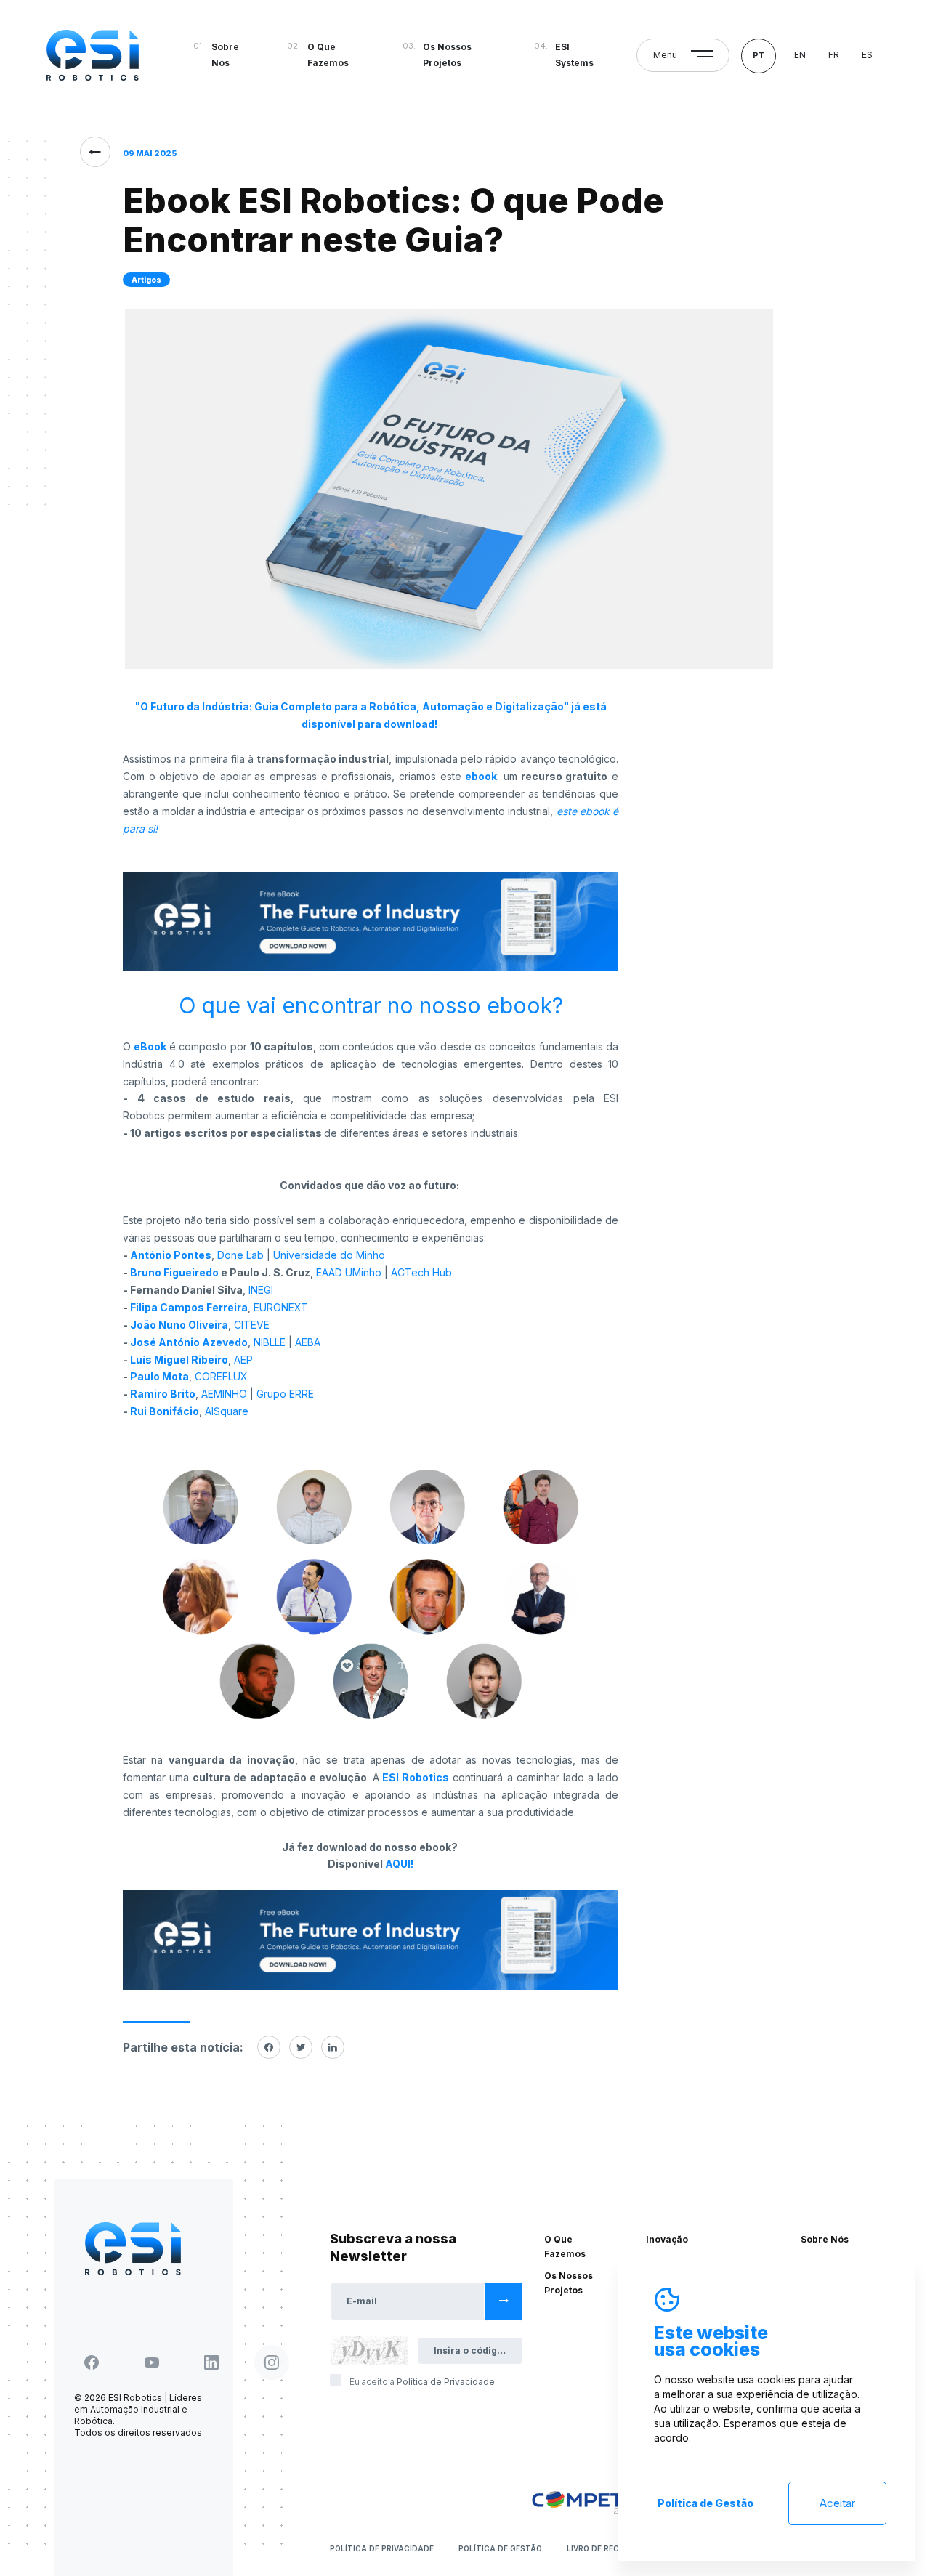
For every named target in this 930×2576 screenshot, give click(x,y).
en (800, 55)
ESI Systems (574, 55)
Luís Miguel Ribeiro (179, 1360)
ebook (481, 776)
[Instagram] (272, 2362)
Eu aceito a (422, 2382)
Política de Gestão (500, 2548)
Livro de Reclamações (615, 2548)
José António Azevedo (189, 1342)
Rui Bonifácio (165, 1411)
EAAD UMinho (347, 1272)
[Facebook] (269, 2047)
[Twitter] (301, 2047)
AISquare (227, 1411)
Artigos (146, 280)
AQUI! (399, 1864)
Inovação (667, 2239)
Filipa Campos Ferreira (189, 1307)
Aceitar (837, 2503)
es (867, 55)
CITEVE (252, 1325)
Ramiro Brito (163, 1394)
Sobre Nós (225, 55)
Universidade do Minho (329, 1255)
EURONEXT (281, 1307)
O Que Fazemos (328, 55)
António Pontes (171, 1255)
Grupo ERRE (285, 1394)
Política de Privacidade (382, 2548)
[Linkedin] (333, 2047)
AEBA (308, 1342)
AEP (243, 1360)
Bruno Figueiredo (174, 1272)
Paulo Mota (159, 1376)
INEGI (261, 1290)
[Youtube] (152, 2362)
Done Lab (240, 1255)
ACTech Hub (421, 1272)
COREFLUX (221, 1376)
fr (834, 55)
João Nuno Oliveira (179, 1325)
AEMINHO (224, 1394)
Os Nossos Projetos (447, 55)
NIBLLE (271, 1342)
